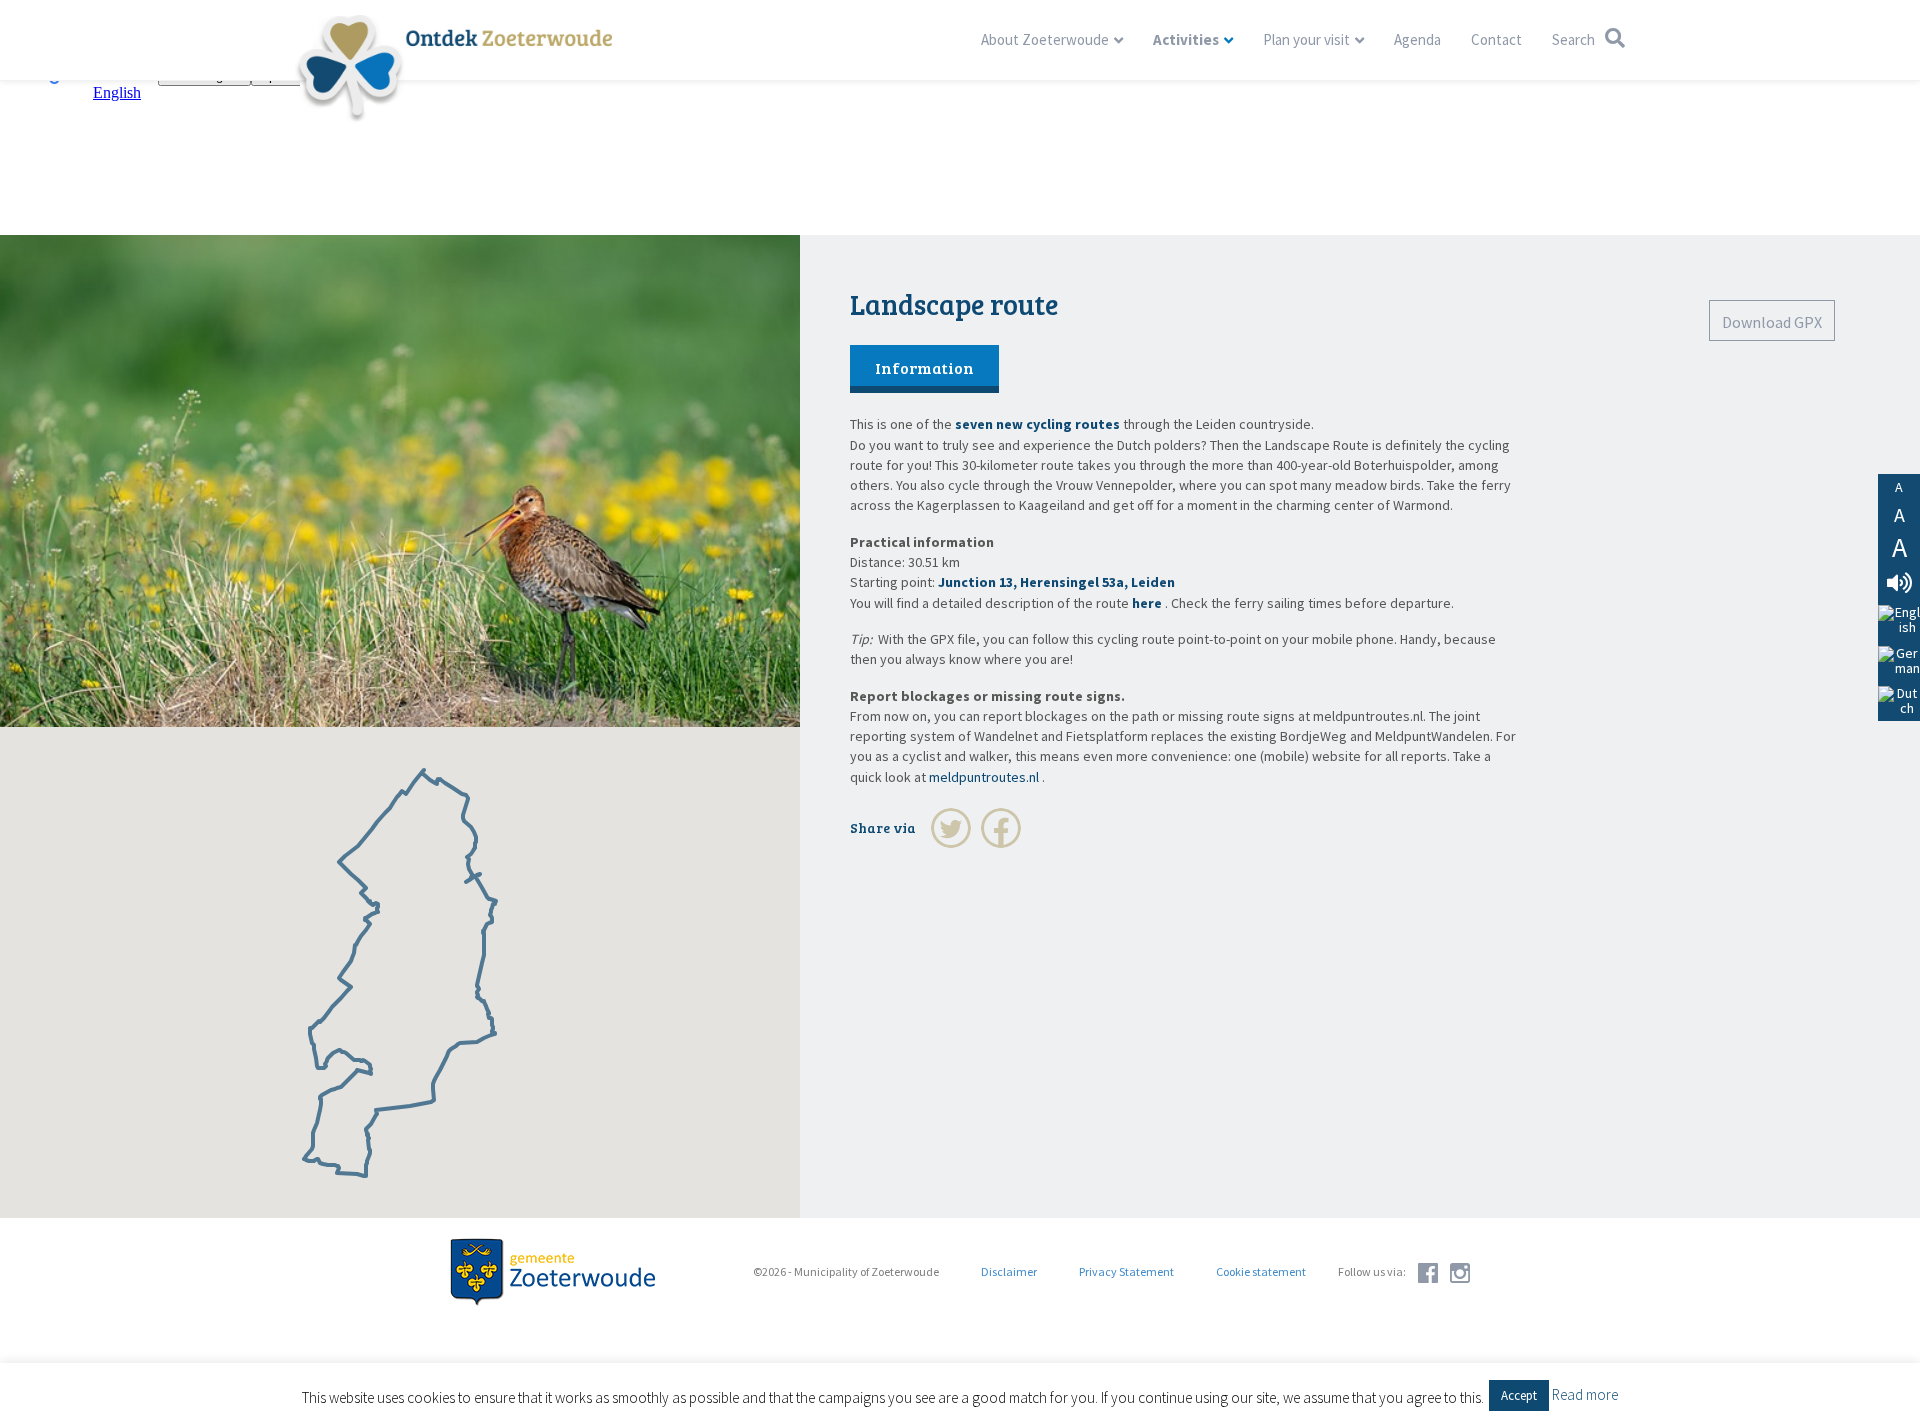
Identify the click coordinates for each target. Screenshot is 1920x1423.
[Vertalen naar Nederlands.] (1899, 701)
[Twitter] (951, 828)
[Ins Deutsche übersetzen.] (1899, 660)
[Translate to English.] (1899, 620)
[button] (1519, 1395)
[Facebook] (1001, 828)
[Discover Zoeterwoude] (453, 68)
